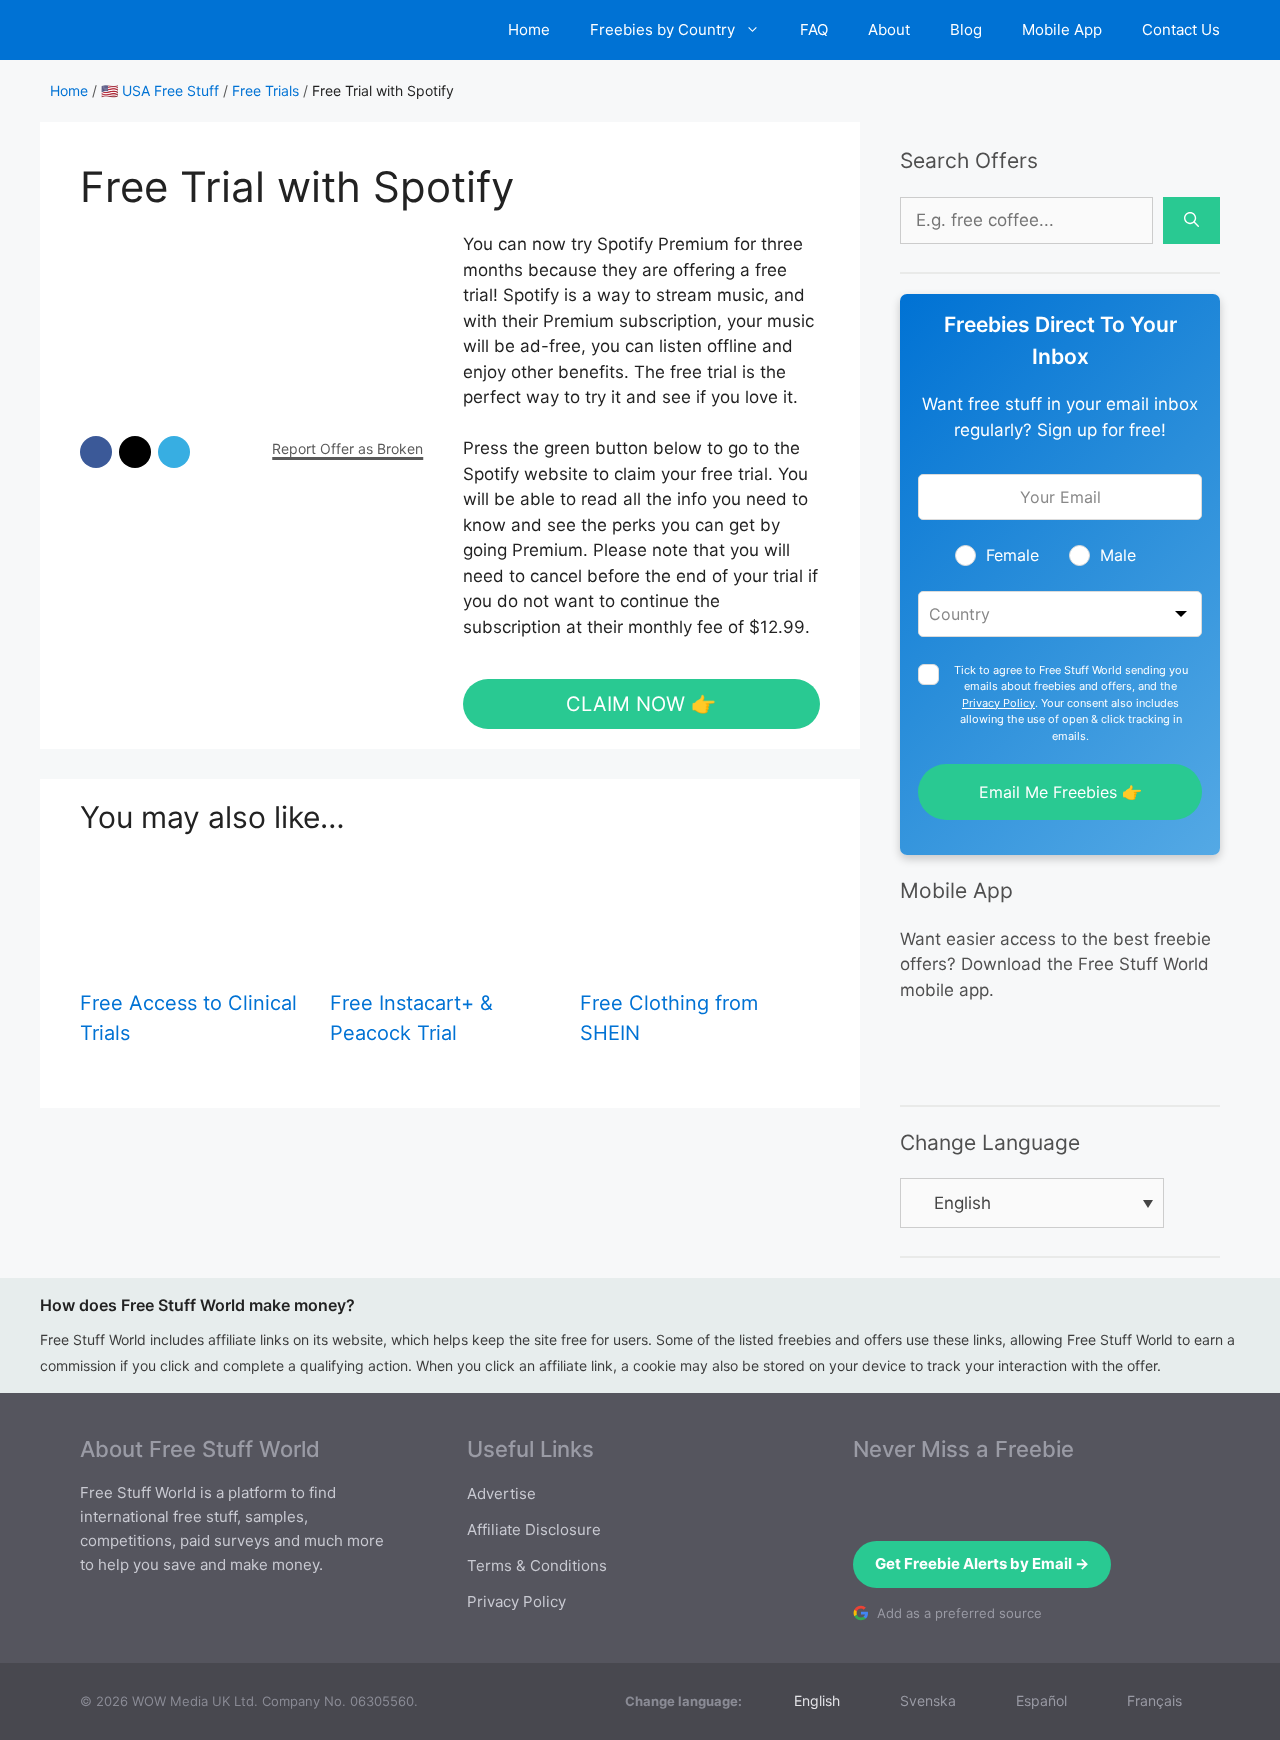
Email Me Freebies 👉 (1060, 792)
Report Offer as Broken (347, 448)
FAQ (814, 29)
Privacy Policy (998, 703)
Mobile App (1062, 29)
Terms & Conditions (537, 1565)
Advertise (501, 1493)
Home (529, 29)
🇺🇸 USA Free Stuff (160, 90)
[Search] (1191, 221)
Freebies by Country (662, 29)
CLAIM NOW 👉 (641, 704)
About (889, 29)
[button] (96, 452)
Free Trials (265, 90)
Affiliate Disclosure (534, 1529)
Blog (966, 29)
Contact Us (1181, 29)
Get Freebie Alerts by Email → (982, 1563)
